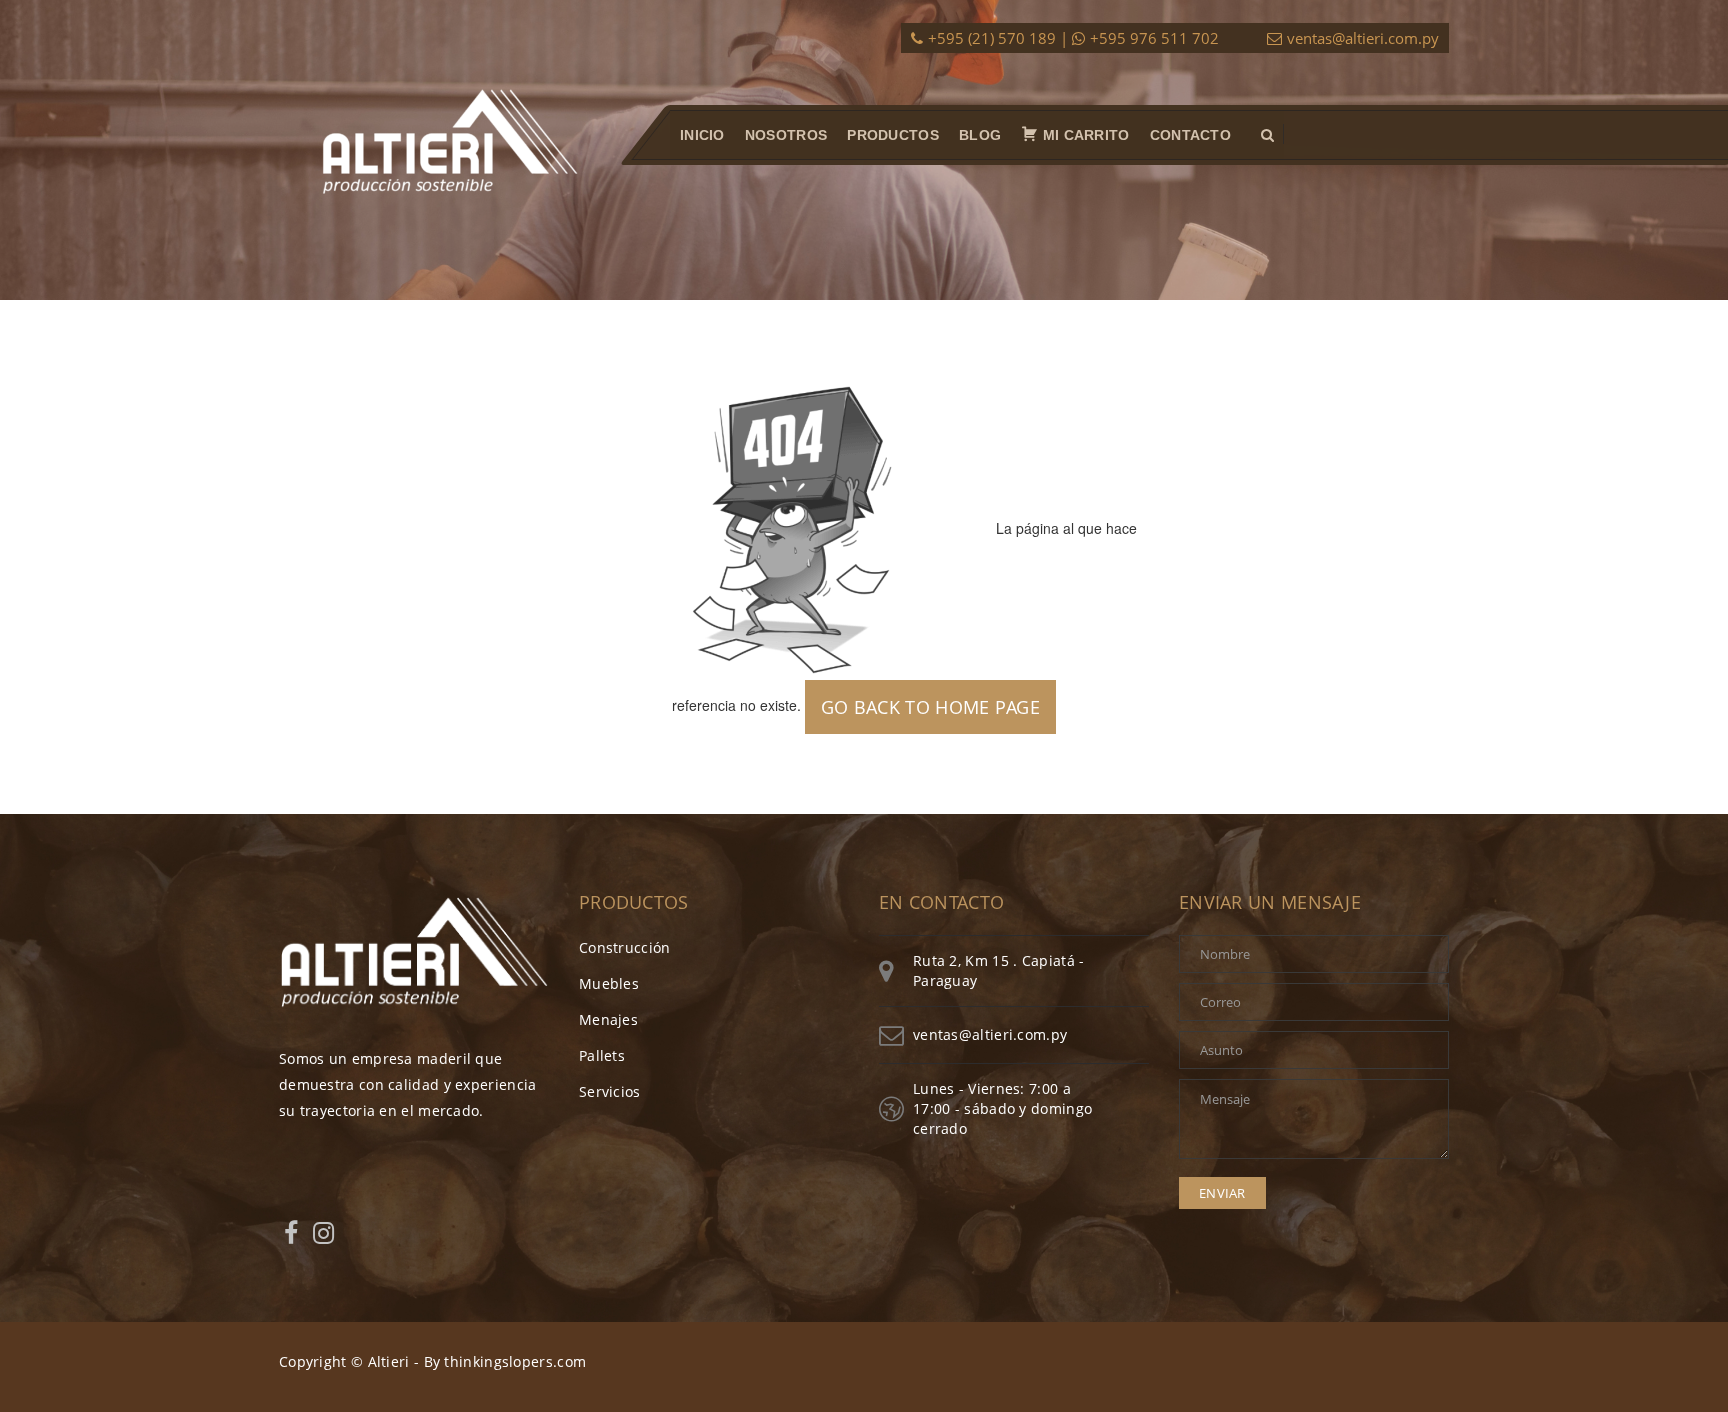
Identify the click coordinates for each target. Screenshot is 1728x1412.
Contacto (1190, 135)
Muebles (609, 983)
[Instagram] (323, 1232)
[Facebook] (291, 1232)
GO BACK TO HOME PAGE (930, 707)
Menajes (608, 1019)
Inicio (702, 135)
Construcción (625, 947)
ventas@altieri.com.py (1363, 38)
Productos (893, 135)
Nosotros (786, 135)
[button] (1267, 135)
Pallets (602, 1055)
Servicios (610, 1091)
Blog (980, 135)
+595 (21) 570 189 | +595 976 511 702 (1073, 38)
